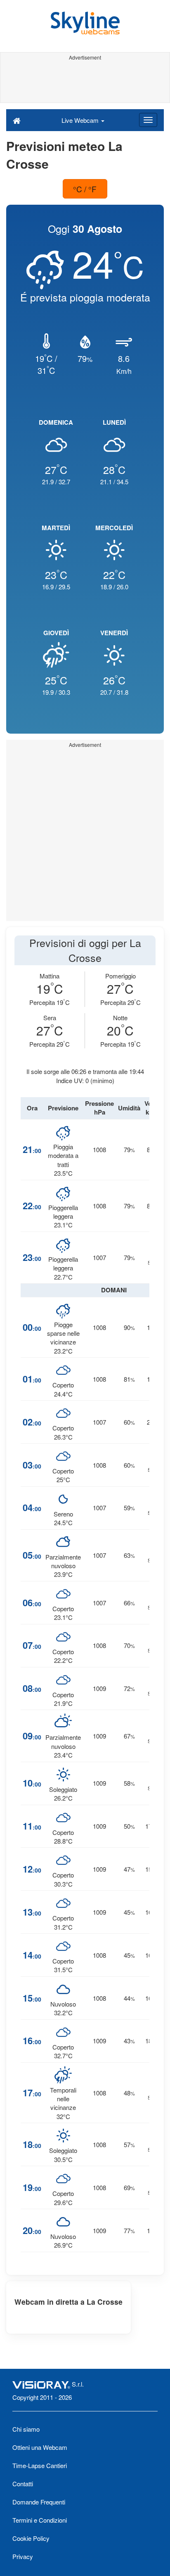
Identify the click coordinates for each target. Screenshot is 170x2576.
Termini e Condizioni (40, 2520)
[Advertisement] (85, 82)
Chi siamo (26, 2429)
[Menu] (148, 120)
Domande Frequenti (39, 2502)
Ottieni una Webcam (40, 2447)
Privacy (23, 2556)
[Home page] (17, 120)
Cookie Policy (31, 2538)
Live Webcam (81, 120)
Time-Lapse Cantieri (40, 2465)
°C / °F (85, 189)
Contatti (23, 2484)
